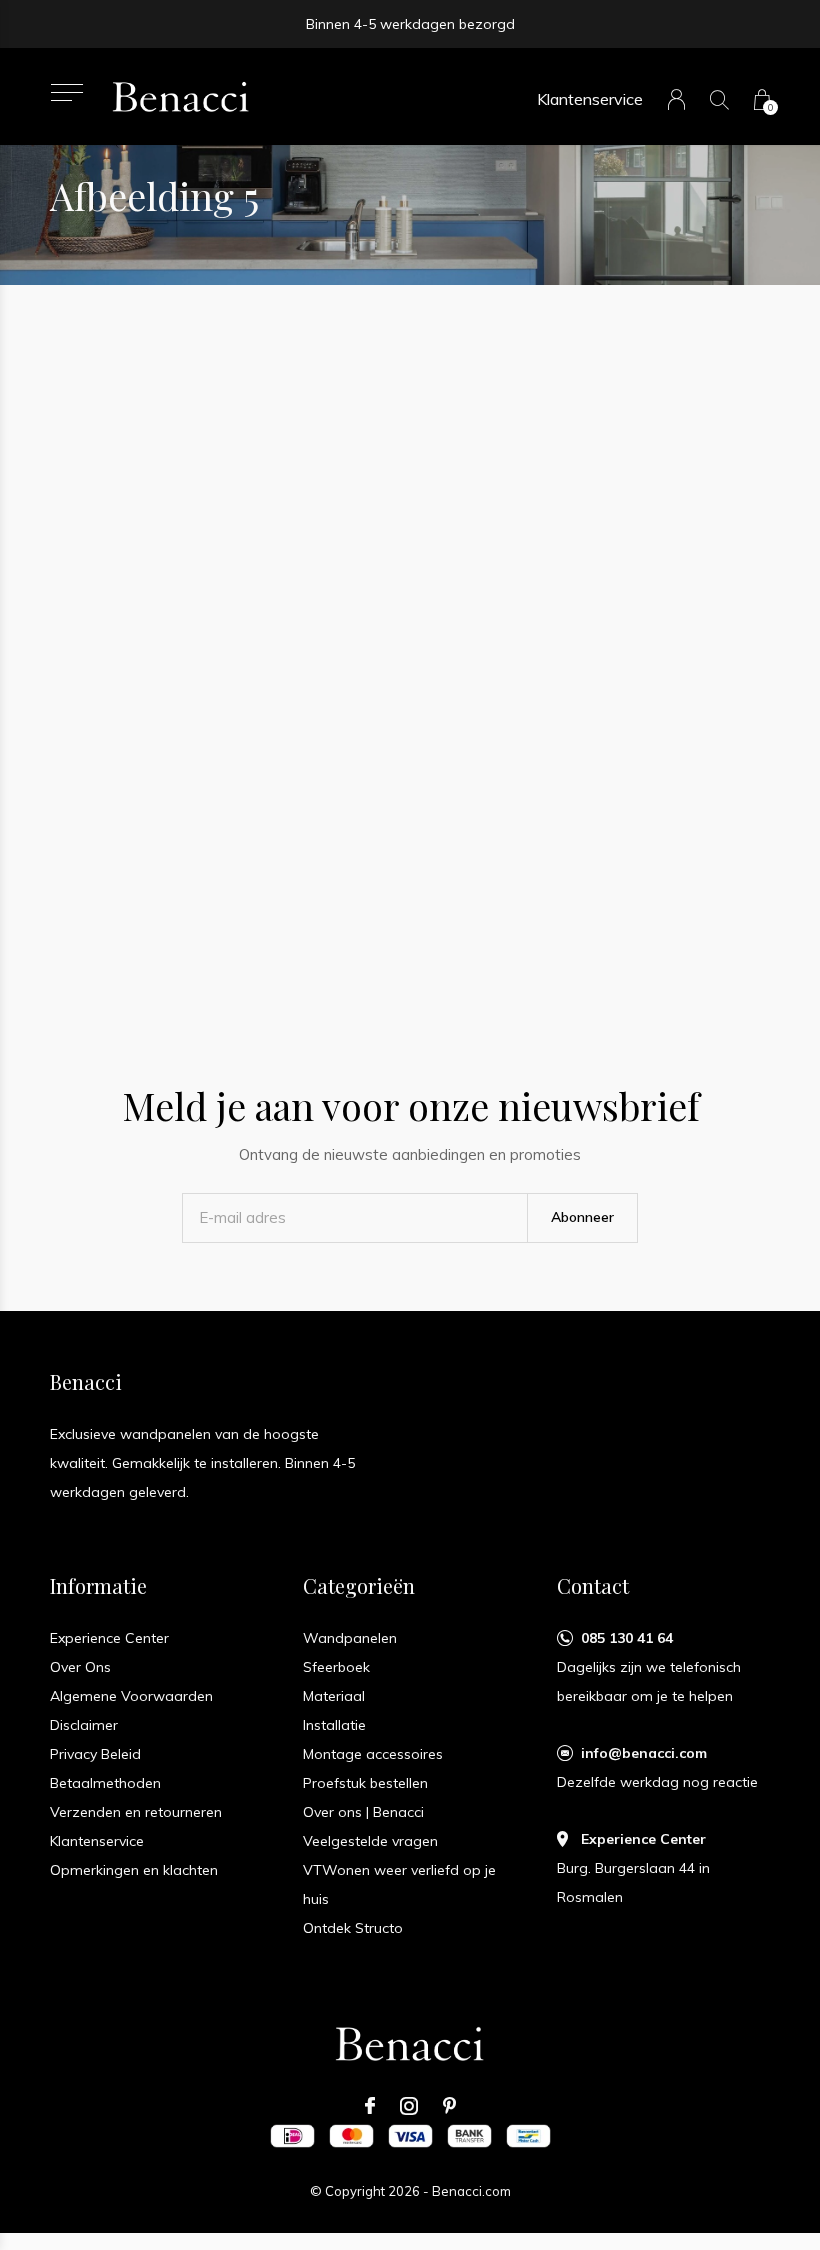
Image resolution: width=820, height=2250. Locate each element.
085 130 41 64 (627, 1638)
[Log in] (676, 99)
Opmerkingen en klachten (134, 1870)
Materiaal (334, 1696)
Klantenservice (590, 99)
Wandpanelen (350, 1638)
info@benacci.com (644, 1753)
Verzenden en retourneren (136, 1812)
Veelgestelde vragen (370, 1841)
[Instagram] (409, 2106)
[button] (66, 92)
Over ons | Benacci (363, 1812)
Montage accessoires (373, 1754)
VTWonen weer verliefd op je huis (399, 1884)
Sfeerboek (336, 1667)
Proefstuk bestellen (365, 1783)
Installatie (334, 1725)
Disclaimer (84, 1725)
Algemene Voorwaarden (131, 1696)
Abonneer (582, 1217)
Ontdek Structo (353, 1928)
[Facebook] (370, 2106)
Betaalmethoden (105, 1783)
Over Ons (80, 1667)
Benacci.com (471, 2191)
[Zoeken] (719, 99)
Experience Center (109, 1638)
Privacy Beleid (95, 1754)
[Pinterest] (449, 2106)
